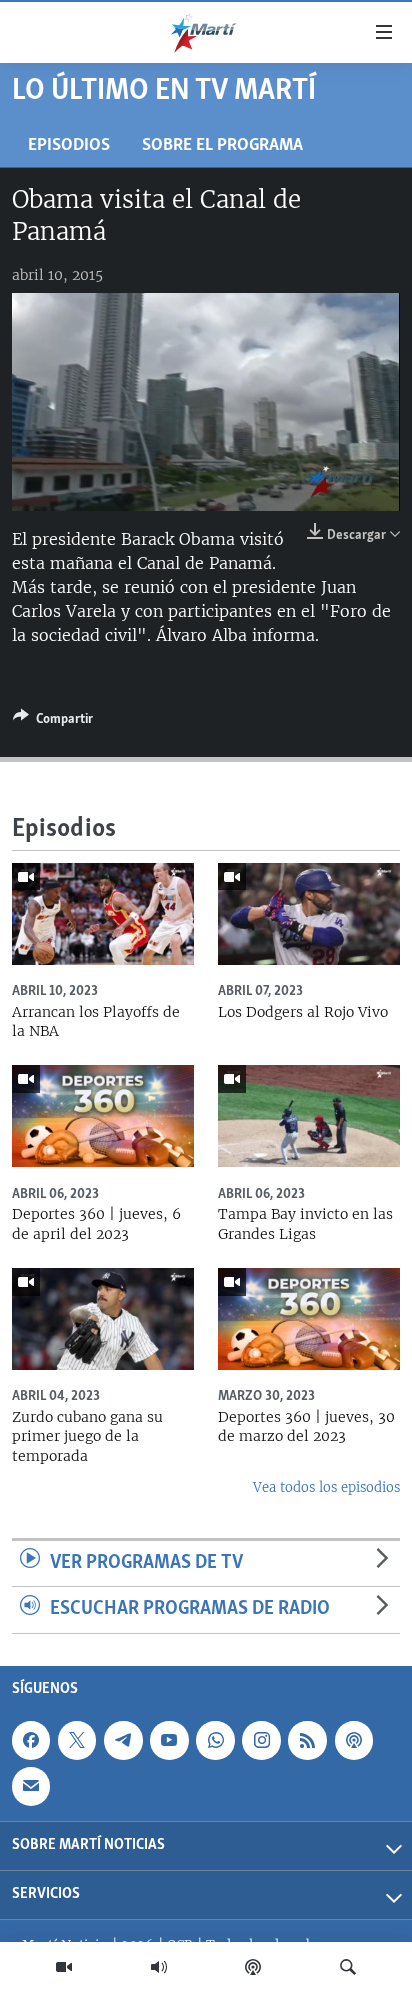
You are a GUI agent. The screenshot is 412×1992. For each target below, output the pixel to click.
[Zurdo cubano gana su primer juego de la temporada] (103, 1319)
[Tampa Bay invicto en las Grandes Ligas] (309, 1116)
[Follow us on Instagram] (261, 1740)
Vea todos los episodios (326, 1487)
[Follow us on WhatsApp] (215, 1740)
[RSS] (307, 1740)
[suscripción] (31, 1786)
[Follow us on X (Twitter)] (77, 1740)
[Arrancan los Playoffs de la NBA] (103, 914)
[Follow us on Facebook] (31, 1740)
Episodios (69, 145)
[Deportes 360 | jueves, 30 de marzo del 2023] (309, 1319)
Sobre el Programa (222, 145)
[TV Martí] (64, 1967)
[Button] (53, 722)
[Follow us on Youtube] (169, 1740)
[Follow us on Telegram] (123, 1740)
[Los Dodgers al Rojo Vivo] (309, 914)
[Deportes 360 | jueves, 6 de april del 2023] (103, 1116)
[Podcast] (253, 1967)
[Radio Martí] (159, 1967)
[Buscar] (348, 1967)
